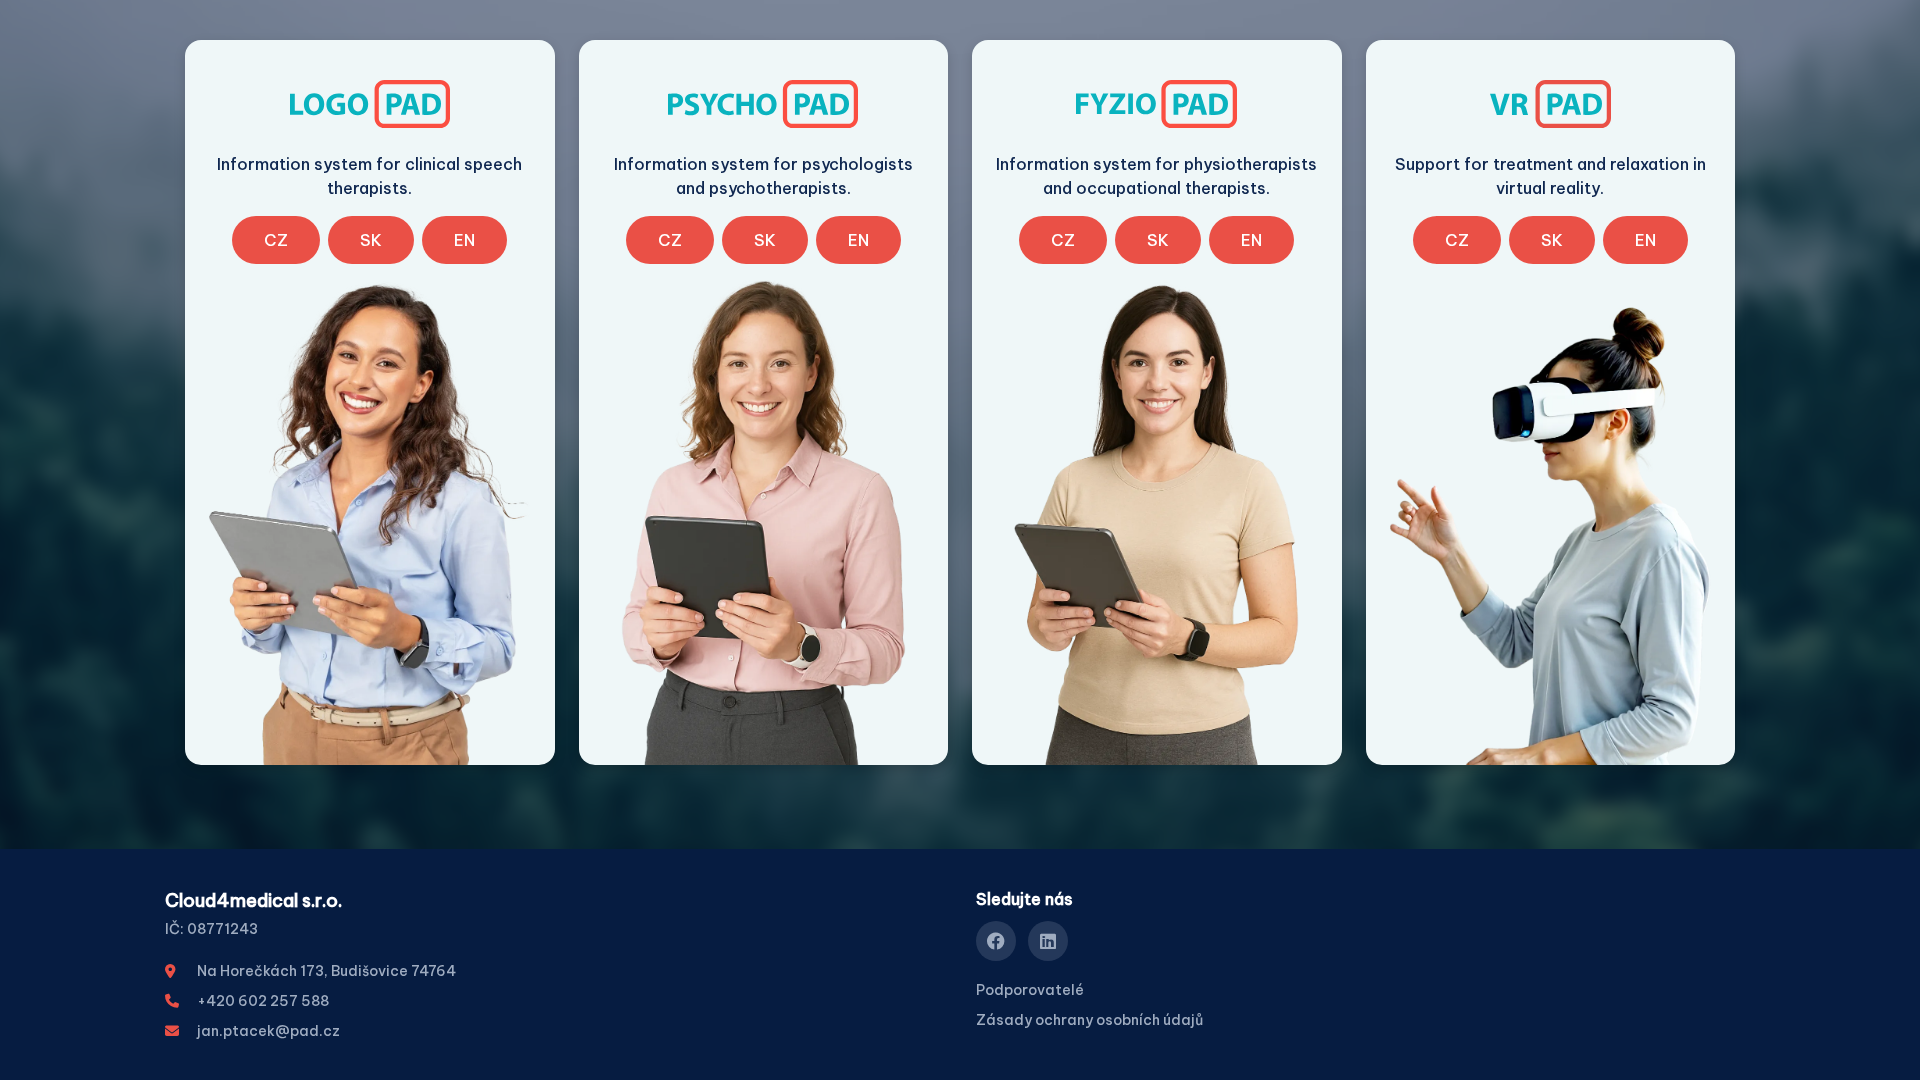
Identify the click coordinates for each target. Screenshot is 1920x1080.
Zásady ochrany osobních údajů (1089, 1020)
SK (371, 240)
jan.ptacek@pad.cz (268, 1031)
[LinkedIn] (1048, 941)
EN (464, 240)
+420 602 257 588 (263, 1001)
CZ (276, 240)
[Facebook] (996, 941)
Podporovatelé (1030, 990)
